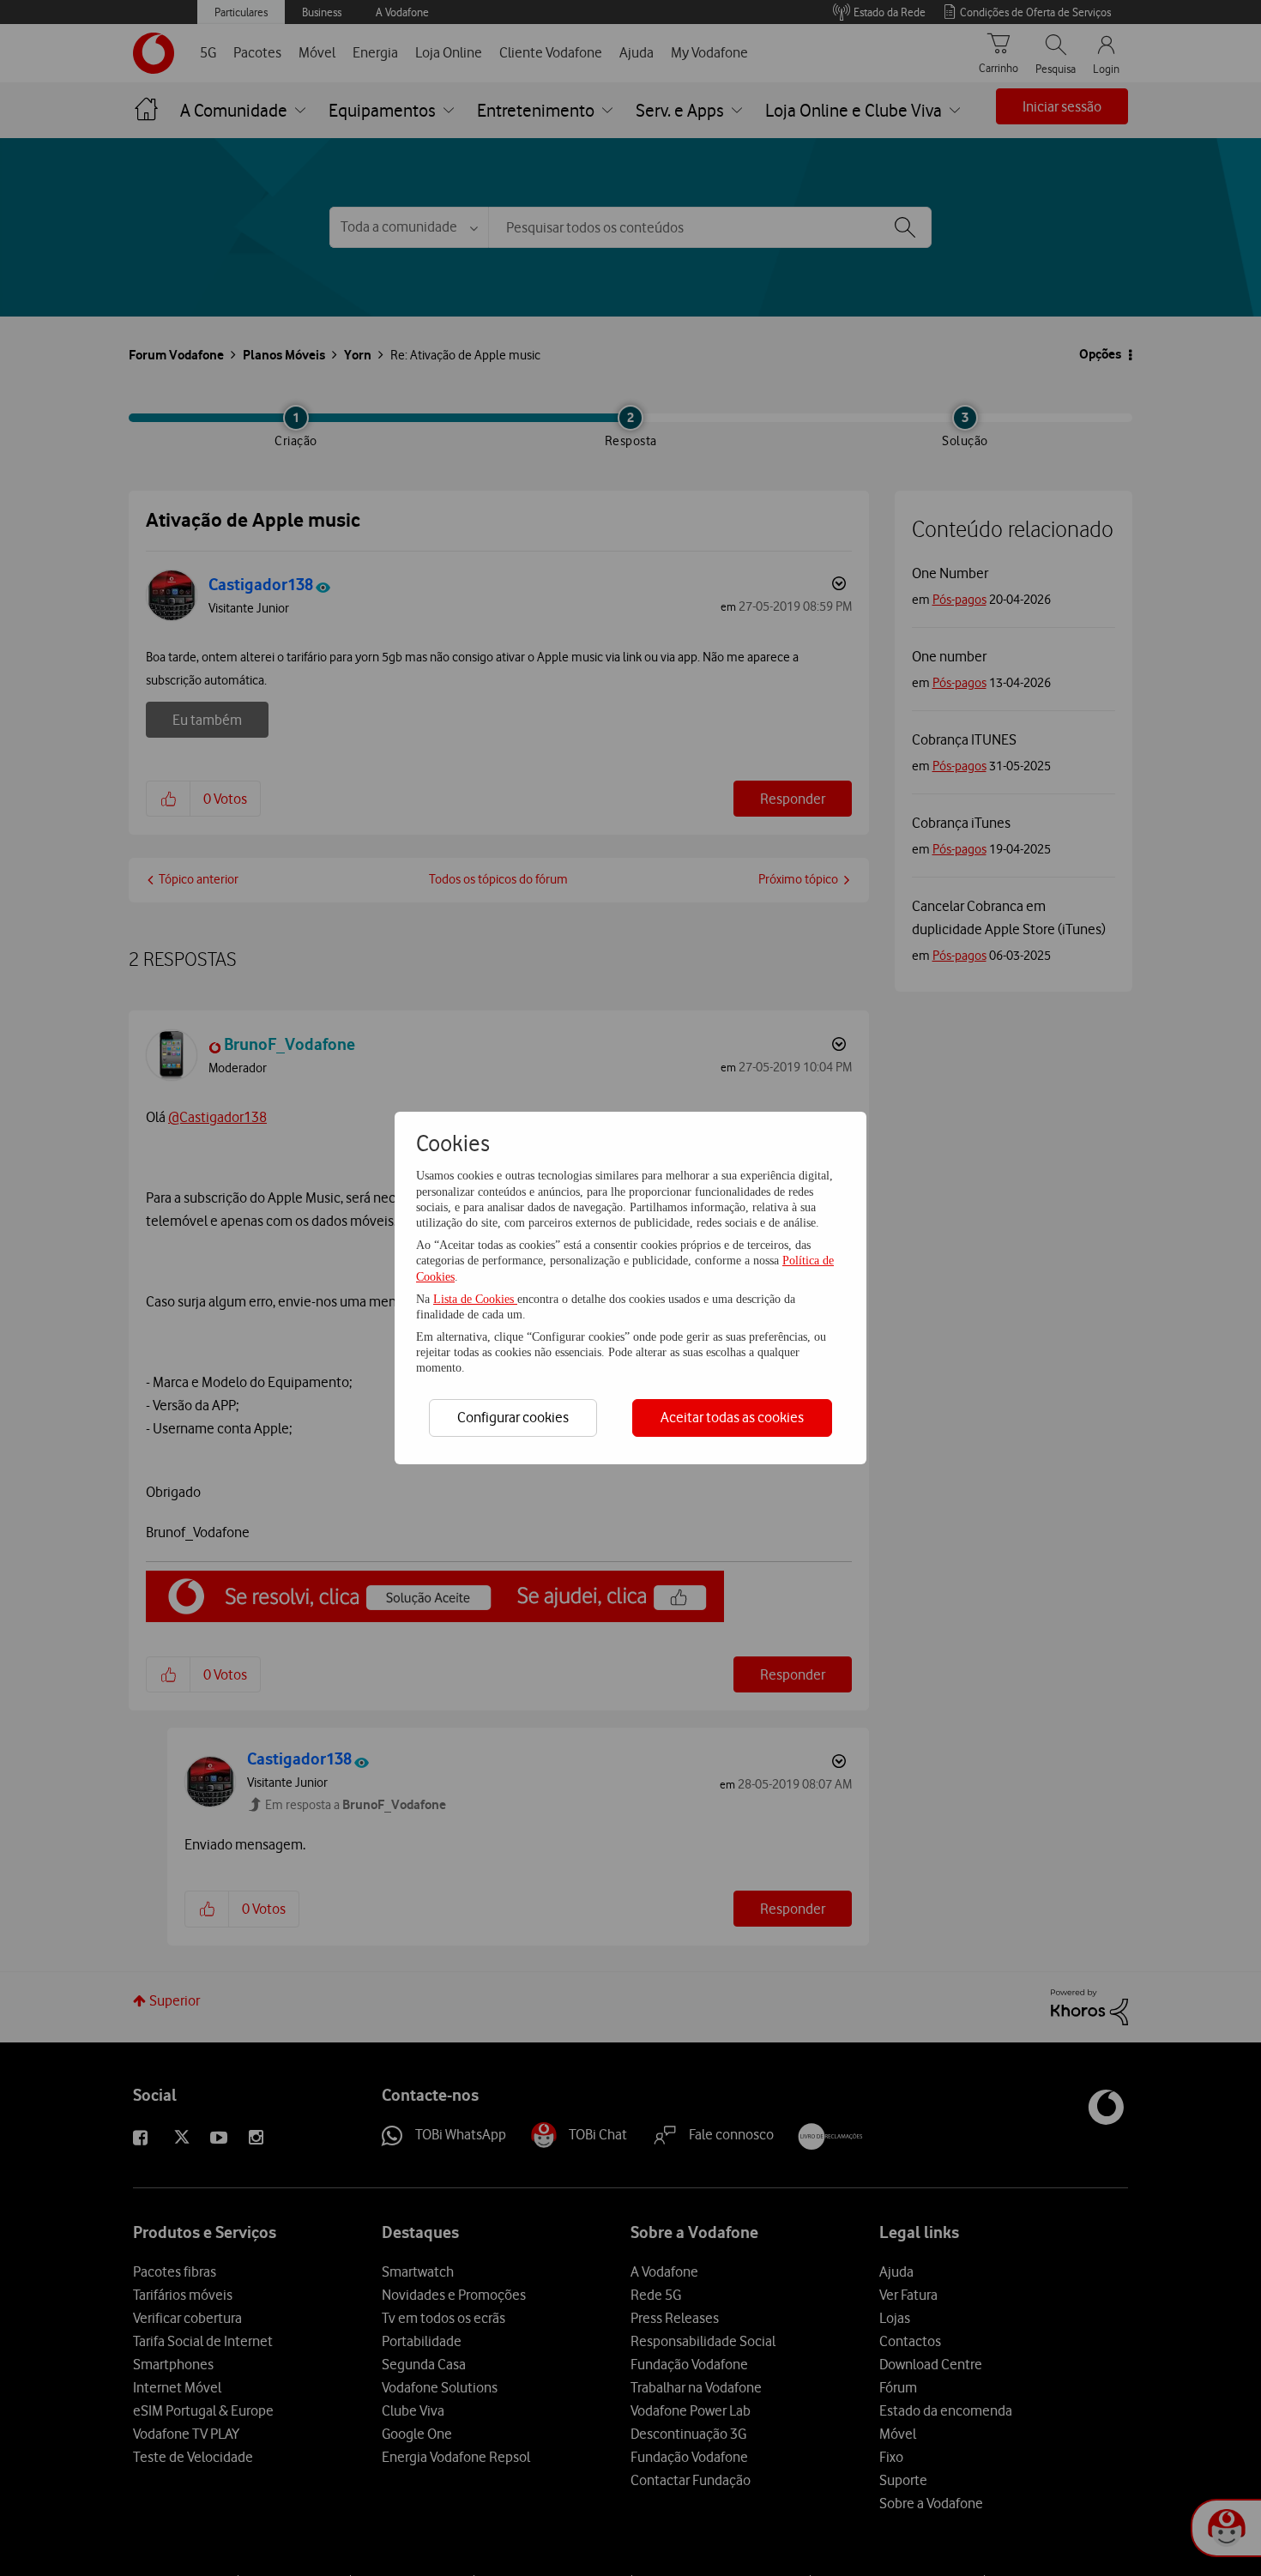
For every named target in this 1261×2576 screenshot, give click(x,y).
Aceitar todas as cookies (732, 1417)
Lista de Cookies (475, 1299)
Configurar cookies (513, 1417)
